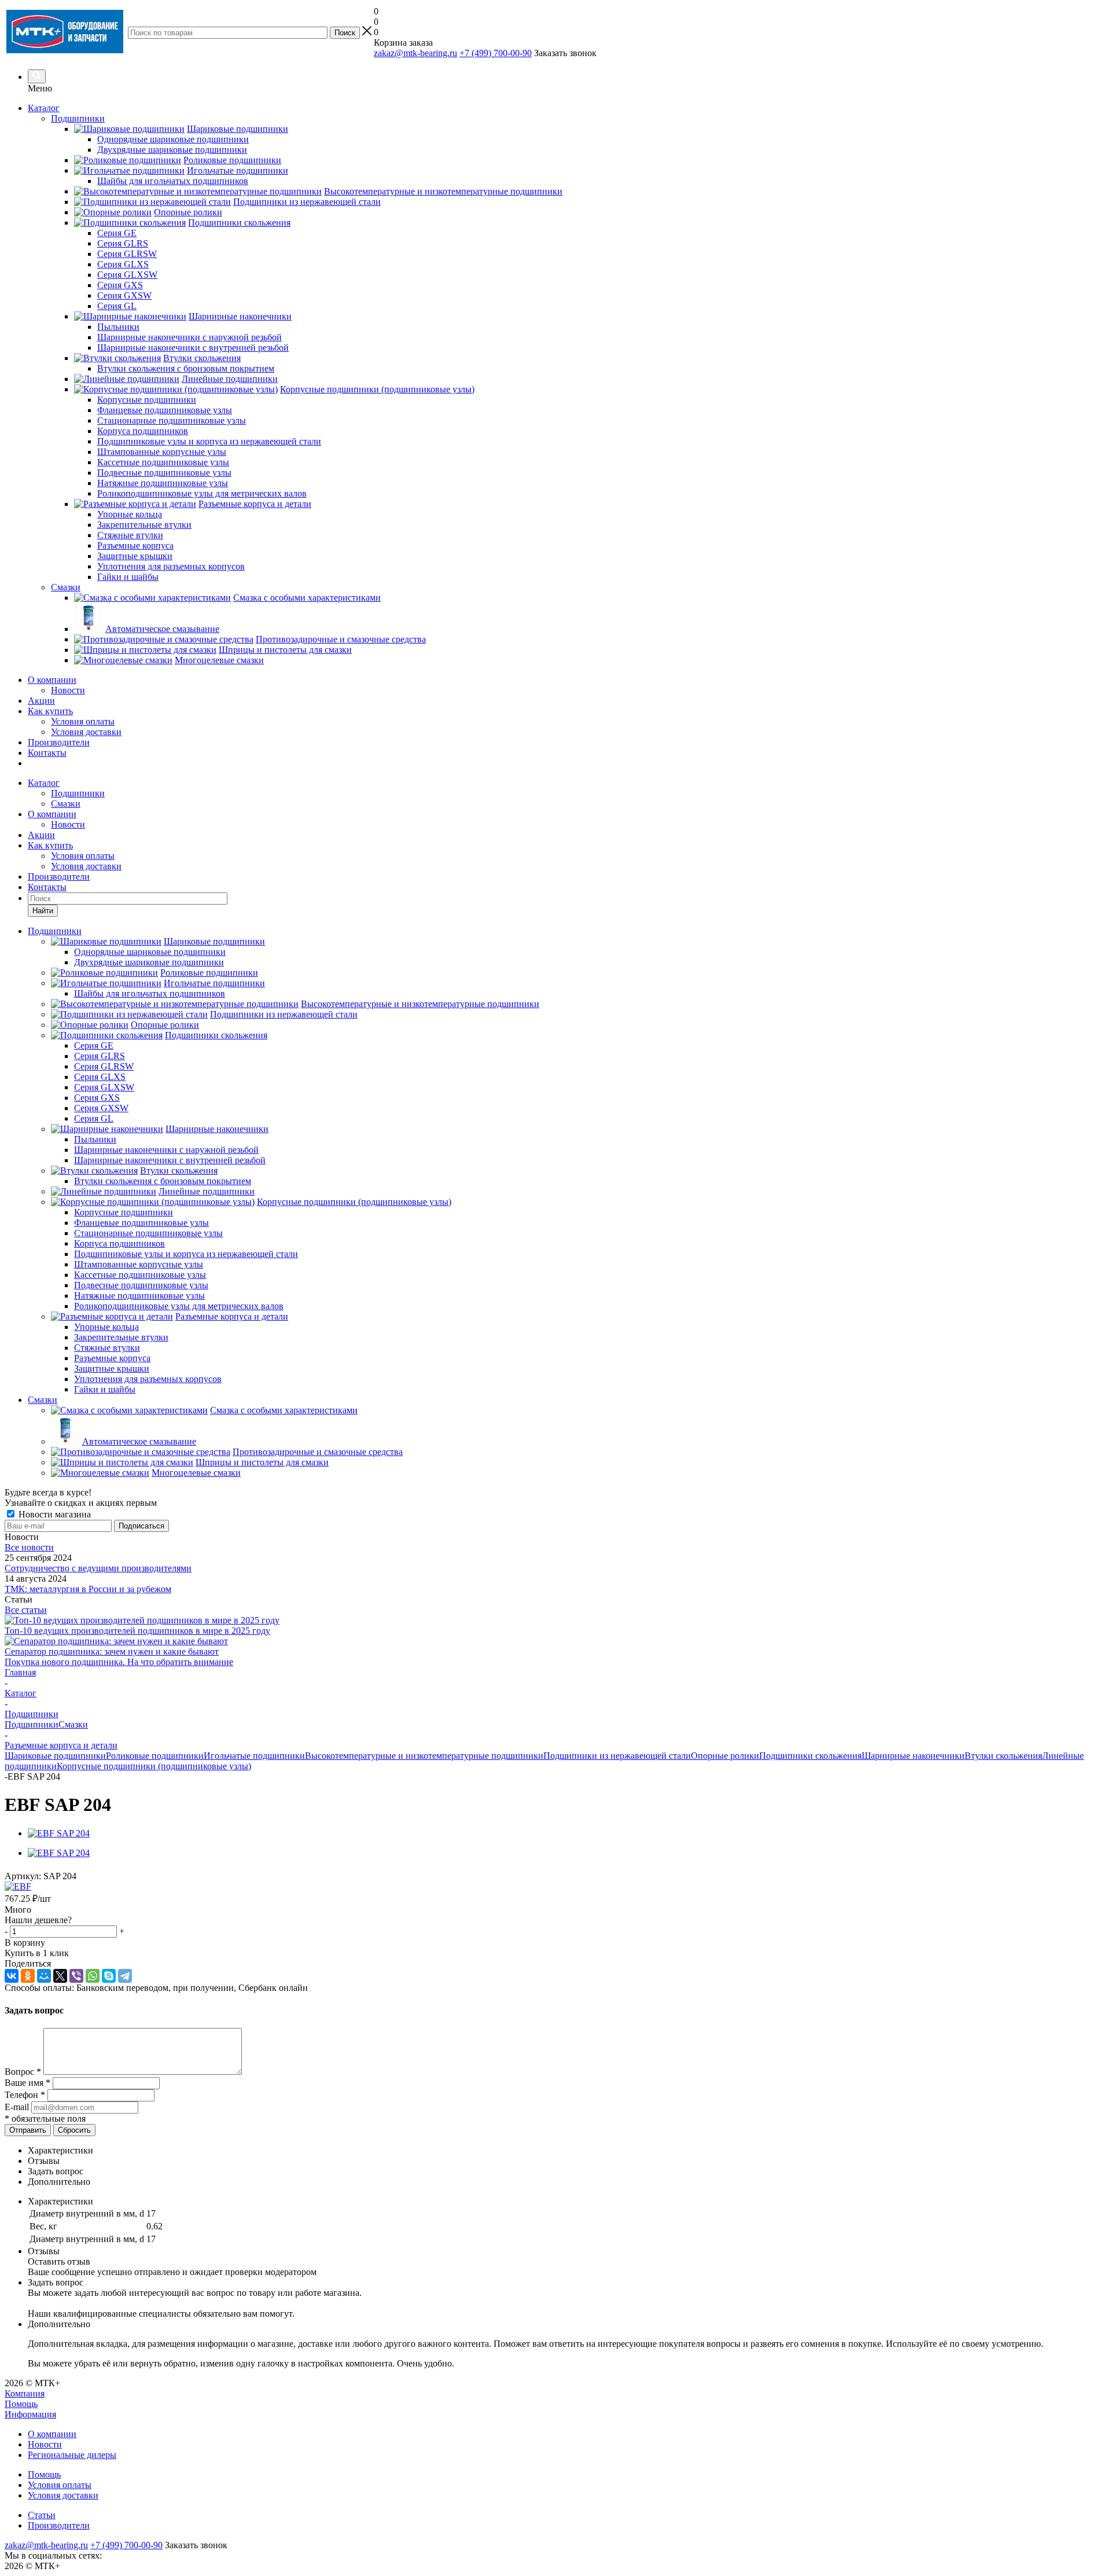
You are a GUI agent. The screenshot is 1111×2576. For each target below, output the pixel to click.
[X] (60, 1976)
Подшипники (78, 793)
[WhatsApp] (93, 1976)
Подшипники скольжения (810, 1756)
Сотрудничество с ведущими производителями (98, 1568)
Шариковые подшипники (55, 1756)
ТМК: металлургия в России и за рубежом (88, 1589)
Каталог (44, 108)
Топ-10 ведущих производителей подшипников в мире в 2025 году (137, 1631)
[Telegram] (125, 1976)
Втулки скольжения (1003, 1756)
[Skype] (109, 1976)
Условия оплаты (83, 721)
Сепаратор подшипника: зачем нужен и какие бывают (112, 1651)
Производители (59, 742)
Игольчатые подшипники (254, 1756)
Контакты (47, 753)
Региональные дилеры (72, 2455)
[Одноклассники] (28, 1976)
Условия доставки (86, 732)
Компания (25, 2393)
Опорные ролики (725, 1756)
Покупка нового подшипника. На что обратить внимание (119, 1662)
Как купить (50, 711)
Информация (30, 2414)
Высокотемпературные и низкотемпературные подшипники (424, 1756)
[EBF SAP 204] (59, 1833)
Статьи (42, 2515)
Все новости (29, 1547)
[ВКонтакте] (12, 1976)
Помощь (21, 2404)
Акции (41, 701)
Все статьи (26, 1610)
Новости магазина (54, 1514)
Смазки (66, 804)
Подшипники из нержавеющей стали (617, 1756)
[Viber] (76, 1976)
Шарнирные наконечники (913, 1756)
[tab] (567, 2151)
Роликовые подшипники (155, 1756)
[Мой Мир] (44, 1976)
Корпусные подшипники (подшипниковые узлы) (154, 1766)
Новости (68, 690)
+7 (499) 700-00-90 (496, 53)
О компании (52, 680)
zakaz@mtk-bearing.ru (415, 53)
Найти (43, 911)
